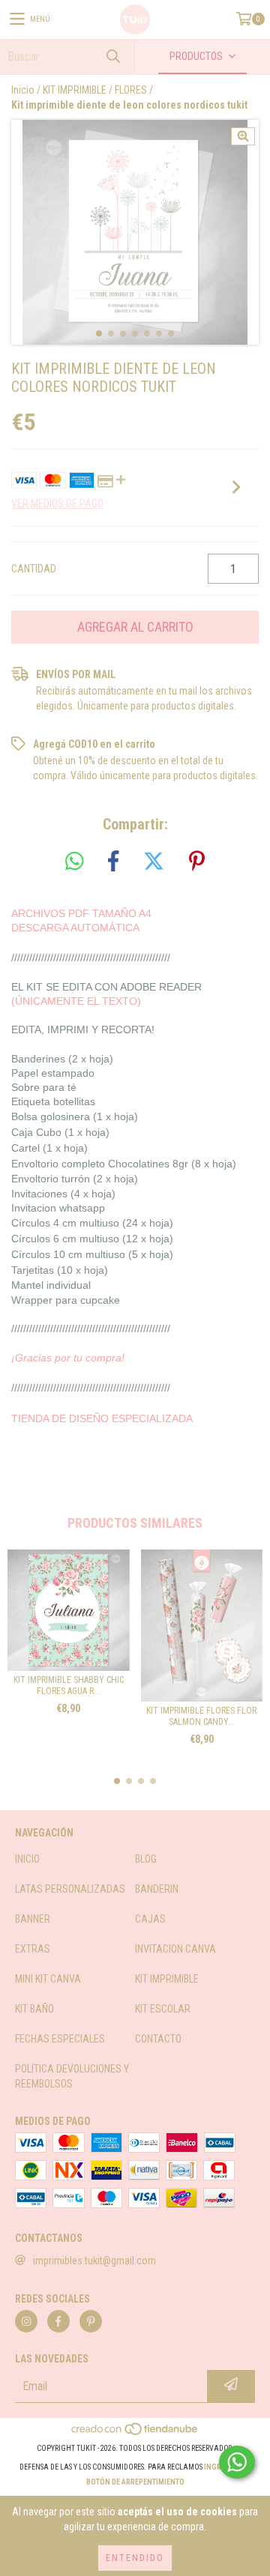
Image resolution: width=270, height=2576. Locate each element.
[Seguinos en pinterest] (91, 2321)
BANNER (33, 1919)
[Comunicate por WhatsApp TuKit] (237, 2462)
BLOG (146, 1859)
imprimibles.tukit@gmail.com (94, 2261)
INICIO (27, 1859)
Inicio (23, 90)
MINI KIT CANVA (48, 1979)
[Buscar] (112, 57)
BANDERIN (157, 1889)
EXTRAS (33, 1949)
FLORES (131, 90)
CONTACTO (158, 2039)
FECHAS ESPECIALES (60, 2039)
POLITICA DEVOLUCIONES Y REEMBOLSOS (72, 2076)
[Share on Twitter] (154, 862)
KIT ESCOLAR (163, 2009)
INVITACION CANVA (175, 1949)
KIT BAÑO (34, 2009)
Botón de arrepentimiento (135, 2482)
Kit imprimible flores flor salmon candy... (201, 1716)
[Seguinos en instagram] (26, 2321)
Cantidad (34, 569)
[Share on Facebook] (113, 862)
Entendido (135, 2558)
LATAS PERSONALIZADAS (70, 1889)
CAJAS (150, 1919)
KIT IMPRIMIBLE (75, 90)
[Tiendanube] (135, 2433)
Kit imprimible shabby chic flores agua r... (69, 1685)
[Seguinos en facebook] (58, 2321)
